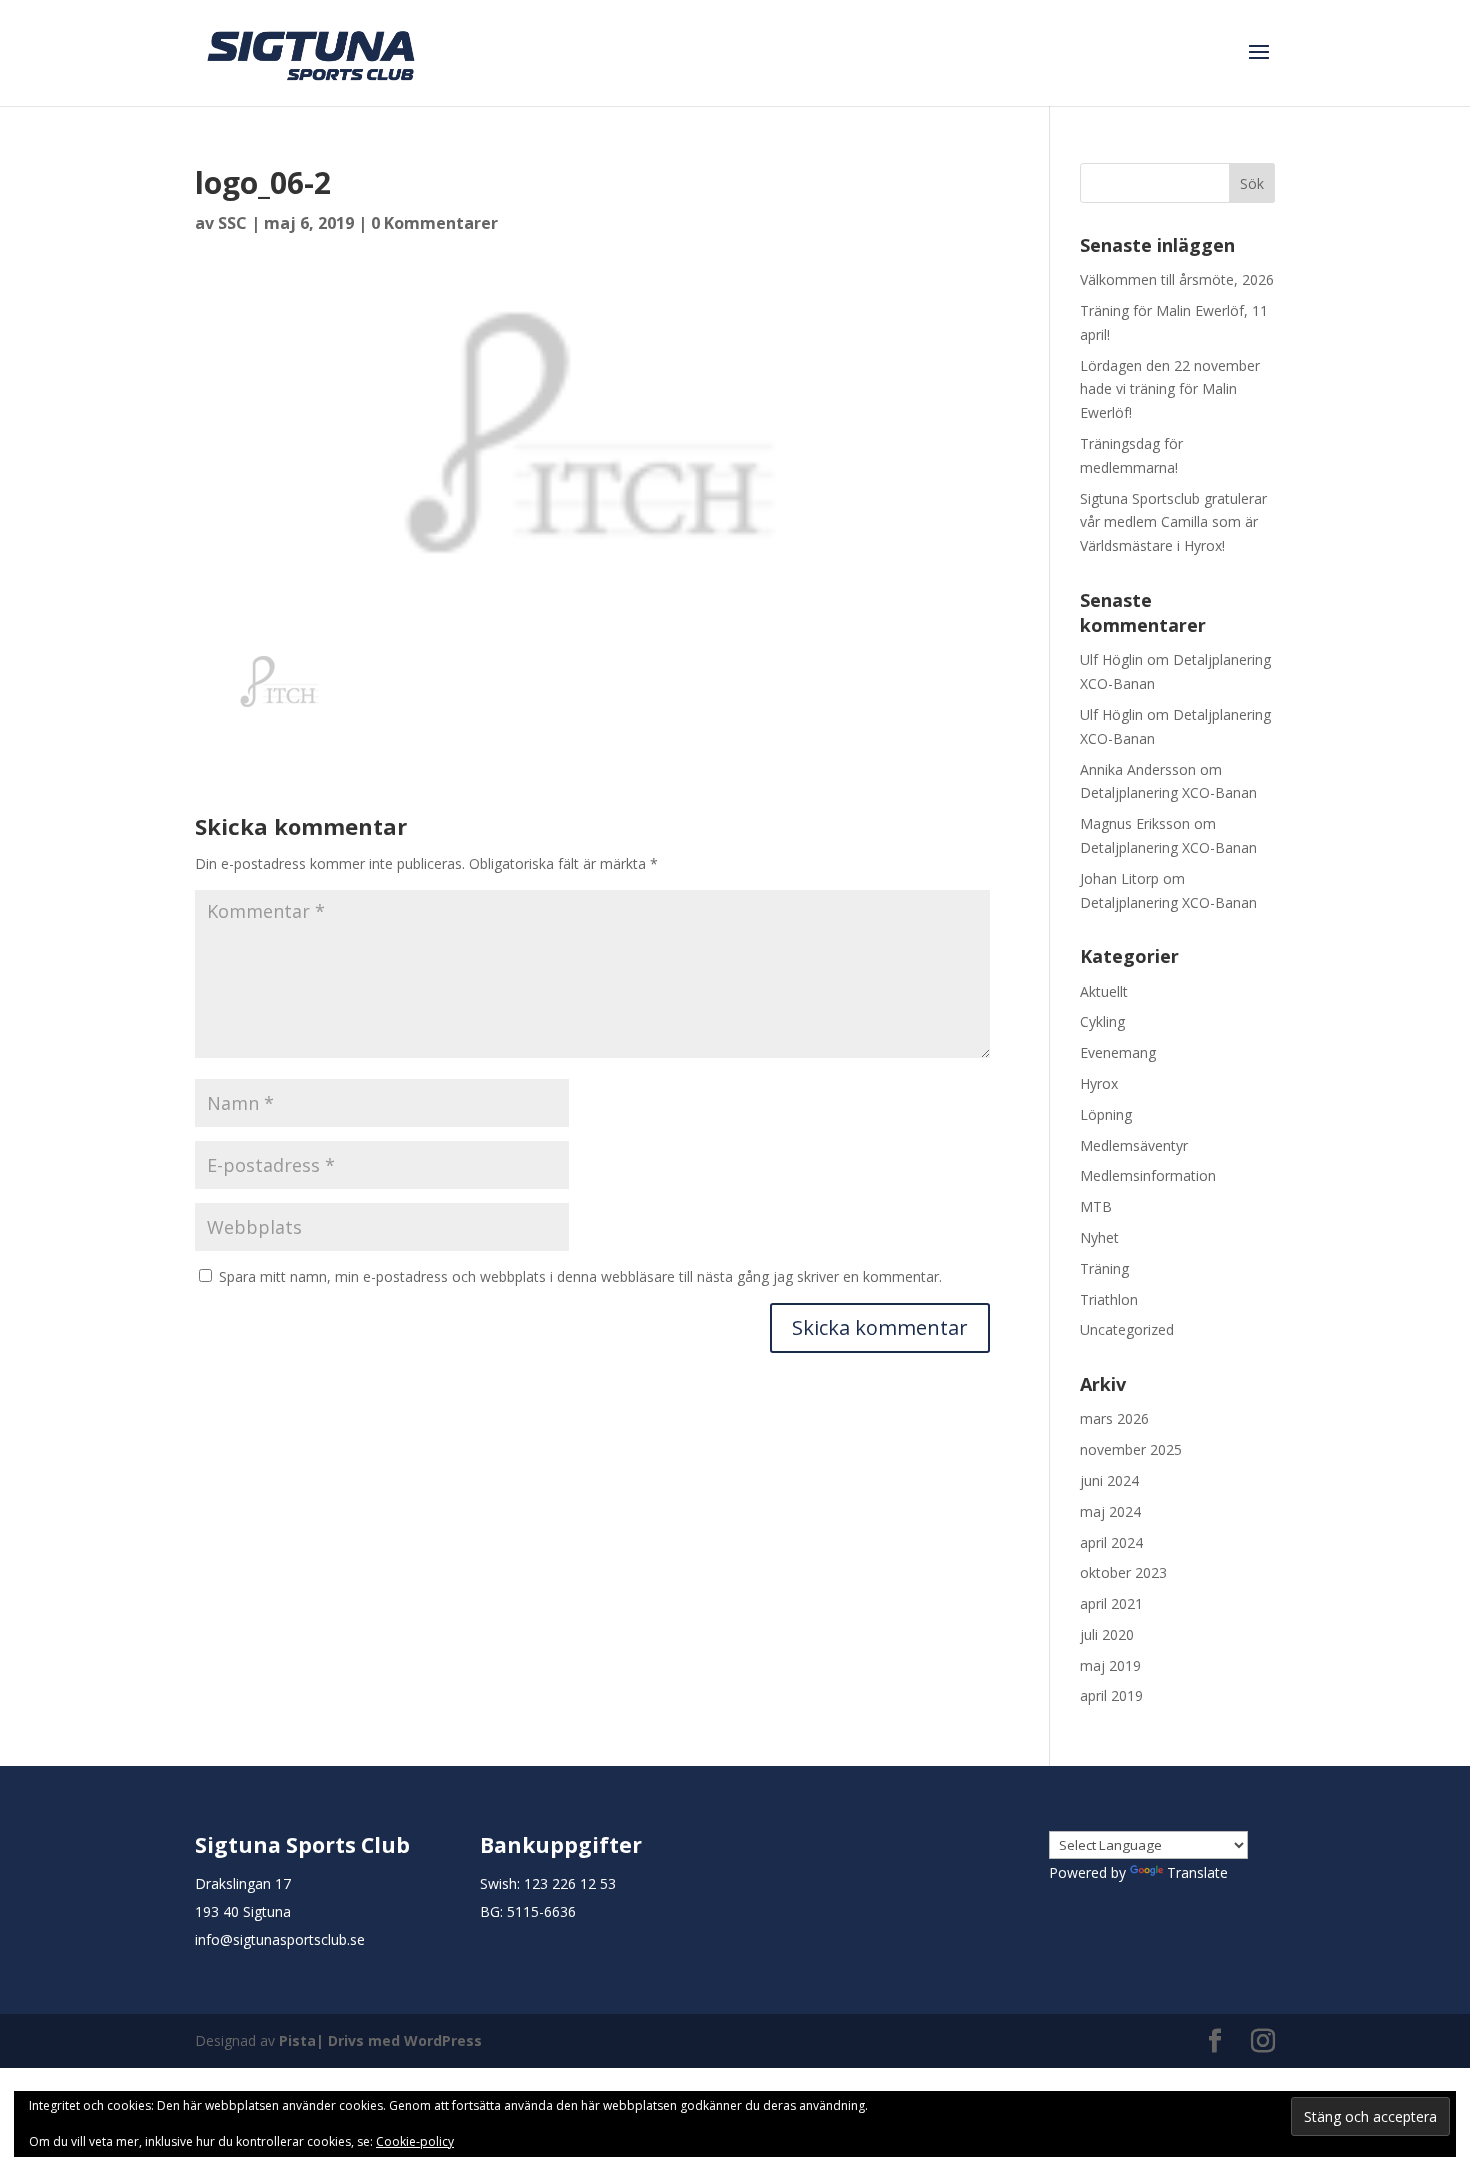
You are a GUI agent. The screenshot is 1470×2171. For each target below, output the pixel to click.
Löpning (1106, 1114)
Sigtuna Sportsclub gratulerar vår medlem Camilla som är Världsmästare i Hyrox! (1173, 522)
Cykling (1102, 1021)
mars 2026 (1114, 1418)
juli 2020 (1107, 1634)
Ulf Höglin (1111, 659)
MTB (1096, 1206)
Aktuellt (1104, 991)
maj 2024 (1110, 1511)
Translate (1197, 1872)
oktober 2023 (1123, 1572)
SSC (232, 223)
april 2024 (1111, 1542)
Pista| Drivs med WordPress (380, 2040)
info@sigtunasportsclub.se (280, 1939)
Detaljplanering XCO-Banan (1168, 792)
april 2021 (1111, 1603)
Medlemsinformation (1148, 1175)
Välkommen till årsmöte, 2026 (1177, 279)
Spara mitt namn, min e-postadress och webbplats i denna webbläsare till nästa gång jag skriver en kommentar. (580, 1276)
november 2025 (1131, 1449)
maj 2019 (1110, 1665)
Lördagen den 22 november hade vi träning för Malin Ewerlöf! (1170, 389)
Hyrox (1099, 1083)
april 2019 (1111, 1695)
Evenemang (1118, 1052)
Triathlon (1109, 1299)
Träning (1104, 1268)
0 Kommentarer (434, 223)
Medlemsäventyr (1134, 1145)
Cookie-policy (415, 2141)
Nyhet (1099, 1237)
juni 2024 (1109, 1480)
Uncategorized (1127, 1329)
